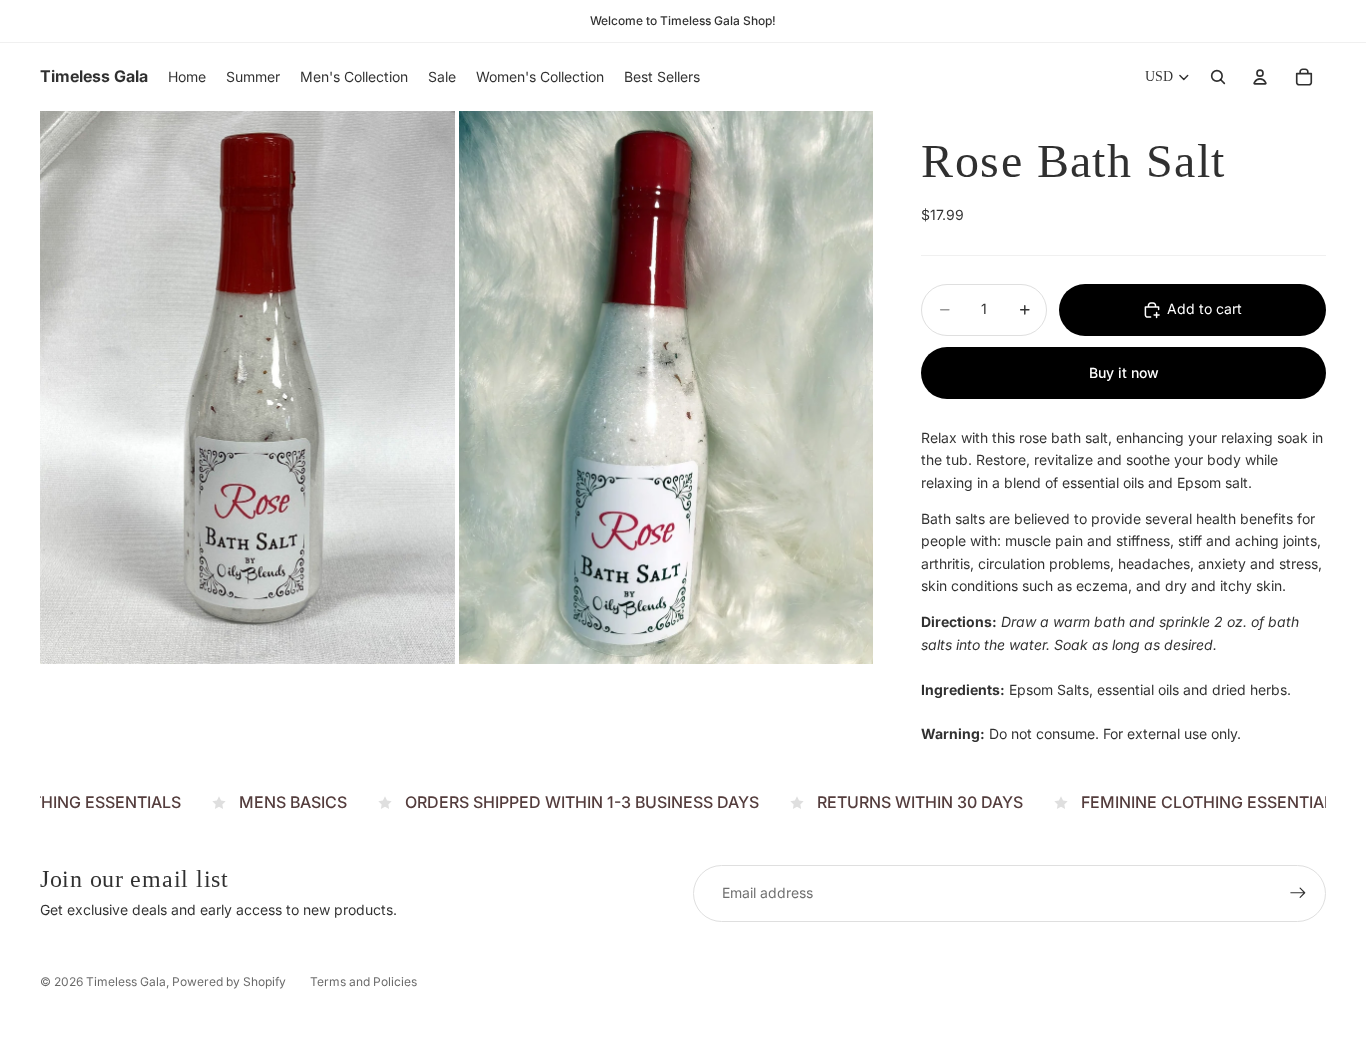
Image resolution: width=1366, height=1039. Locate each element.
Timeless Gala (126, 981)
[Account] (1260, 77)
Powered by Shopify (229, 981)
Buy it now (1124, 372)
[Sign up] (1298, 893)
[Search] (1218, 77)
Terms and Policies (363, 981)
